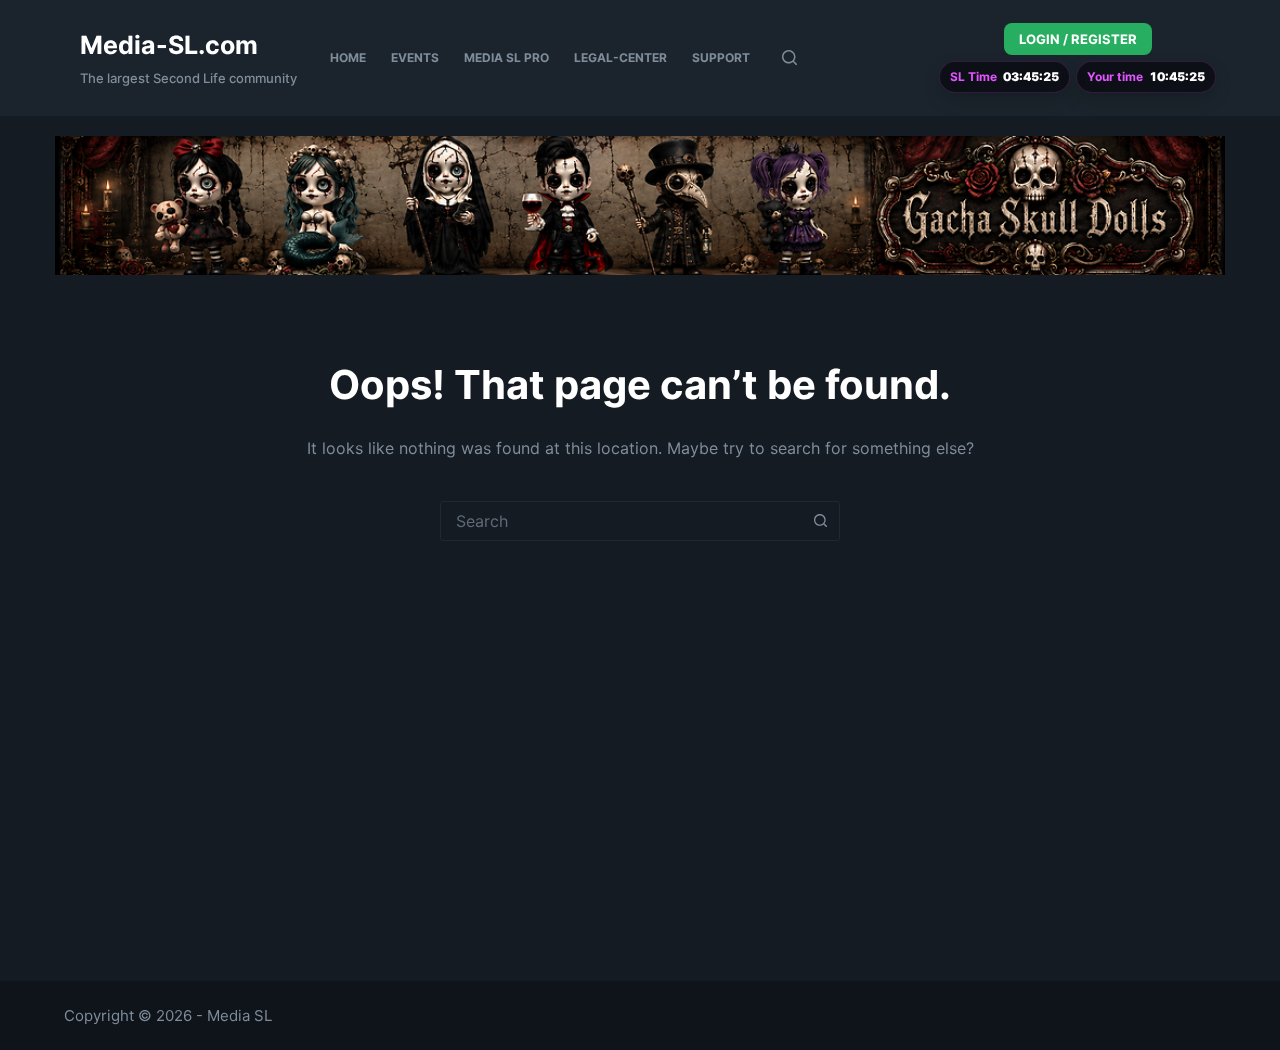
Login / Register (1078, 39)
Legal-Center (620, 57)
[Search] (789, 57)
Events (415, 57)
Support (721, 57)
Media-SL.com (169, 45)
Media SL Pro (506, 57)
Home (348, 57)
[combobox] (621, 521)
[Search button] (820, 521)
